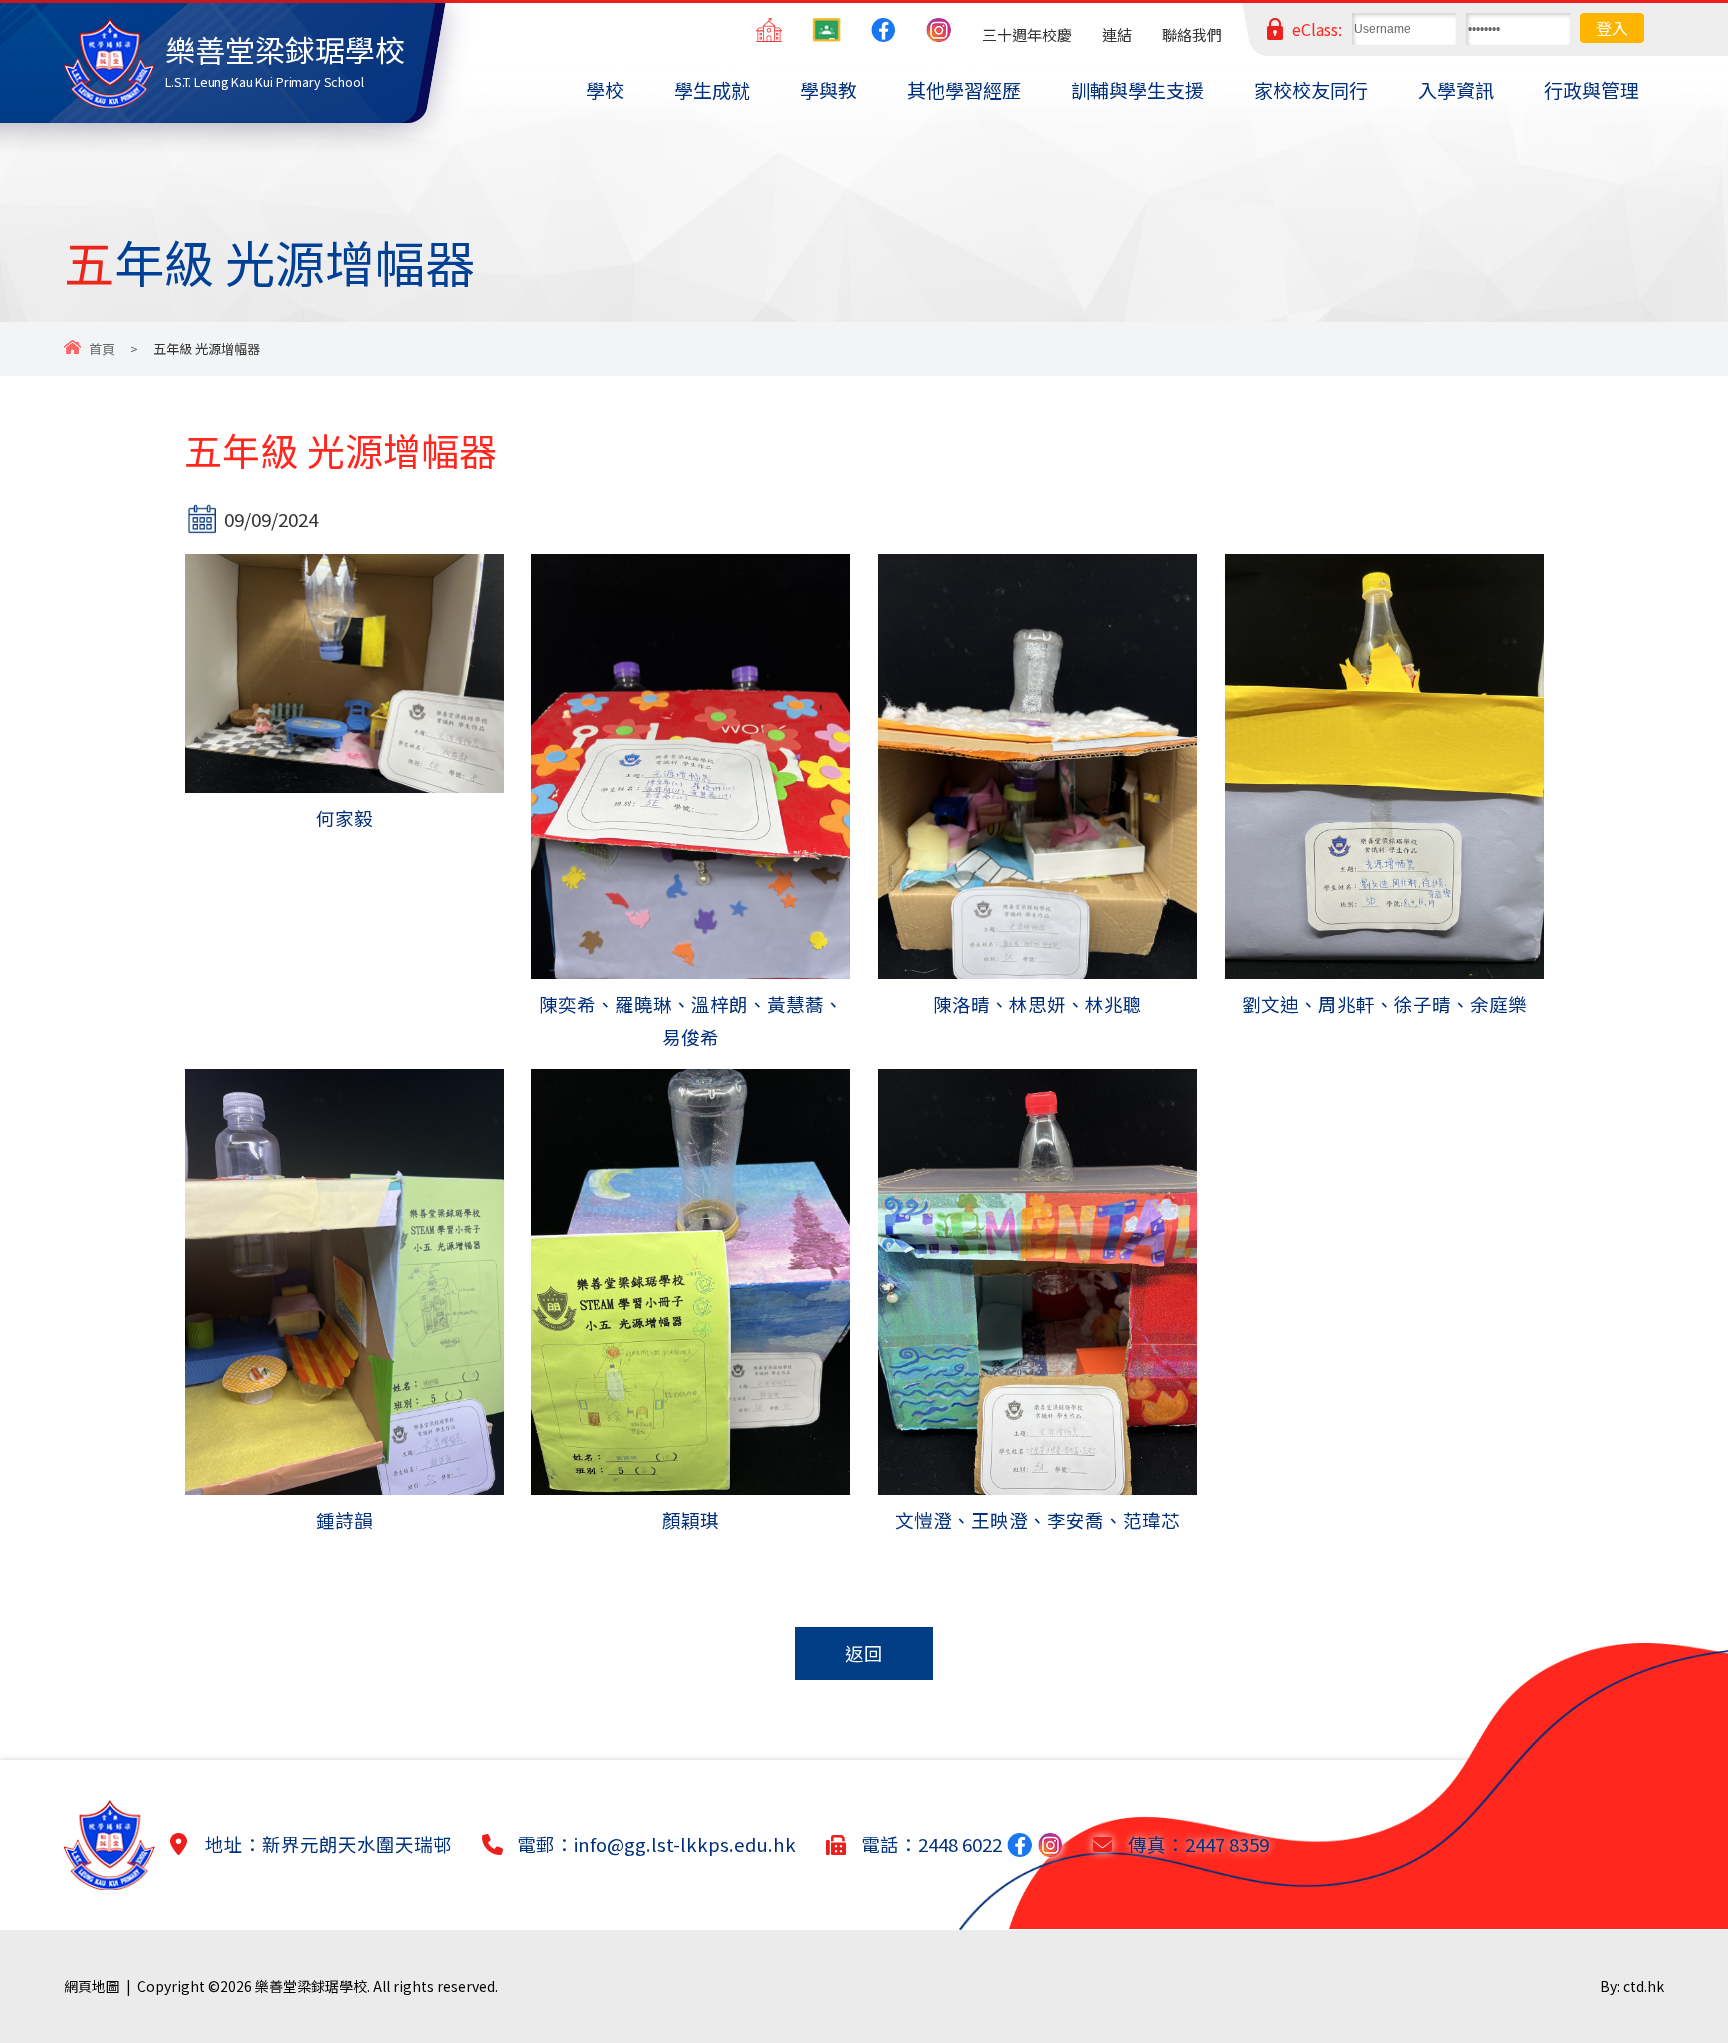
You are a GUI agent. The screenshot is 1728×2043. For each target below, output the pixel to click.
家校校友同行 (1311, 89)
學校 (605, 89)
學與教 (828, 89)
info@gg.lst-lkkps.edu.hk (685, 1844)
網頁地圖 (92, 1986)
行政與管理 (1591, 89)
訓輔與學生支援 (1137, 89)
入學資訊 (1456, 89)
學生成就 (712, 89)
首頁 (102, 348)
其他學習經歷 (964, 89)
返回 (864, 1653)
